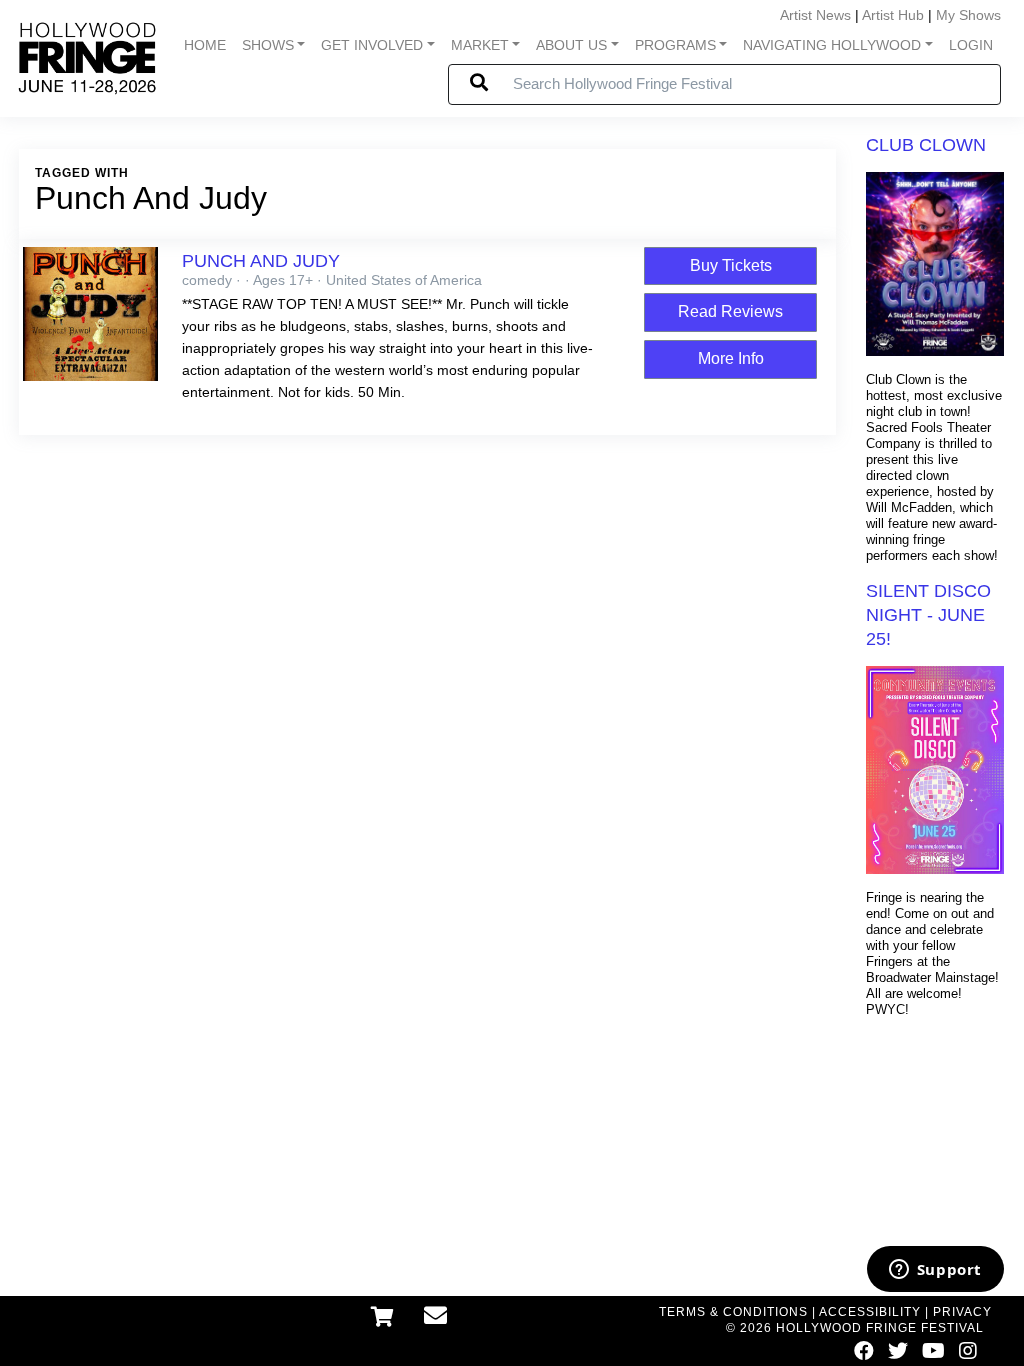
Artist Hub (893, 15)
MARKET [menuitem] (480, 45)
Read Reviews (730, 311)
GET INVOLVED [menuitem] (372, 45)
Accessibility (870, 1312)
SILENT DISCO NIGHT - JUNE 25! (928, 615)
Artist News (815, 15)
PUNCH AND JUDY (261, 261)
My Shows (968, 15)
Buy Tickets (731, 265)
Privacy (962, 1312)
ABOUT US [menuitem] (571, 45)
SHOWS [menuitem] (268, 45)
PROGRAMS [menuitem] (675, 45)
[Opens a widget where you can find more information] (935, 1271)
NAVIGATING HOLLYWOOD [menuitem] (832, 45)
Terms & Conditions (733, 1312)
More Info (731, 358)
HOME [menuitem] (205, 45)
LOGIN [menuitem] (971, 45)
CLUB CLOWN (926, 145)
